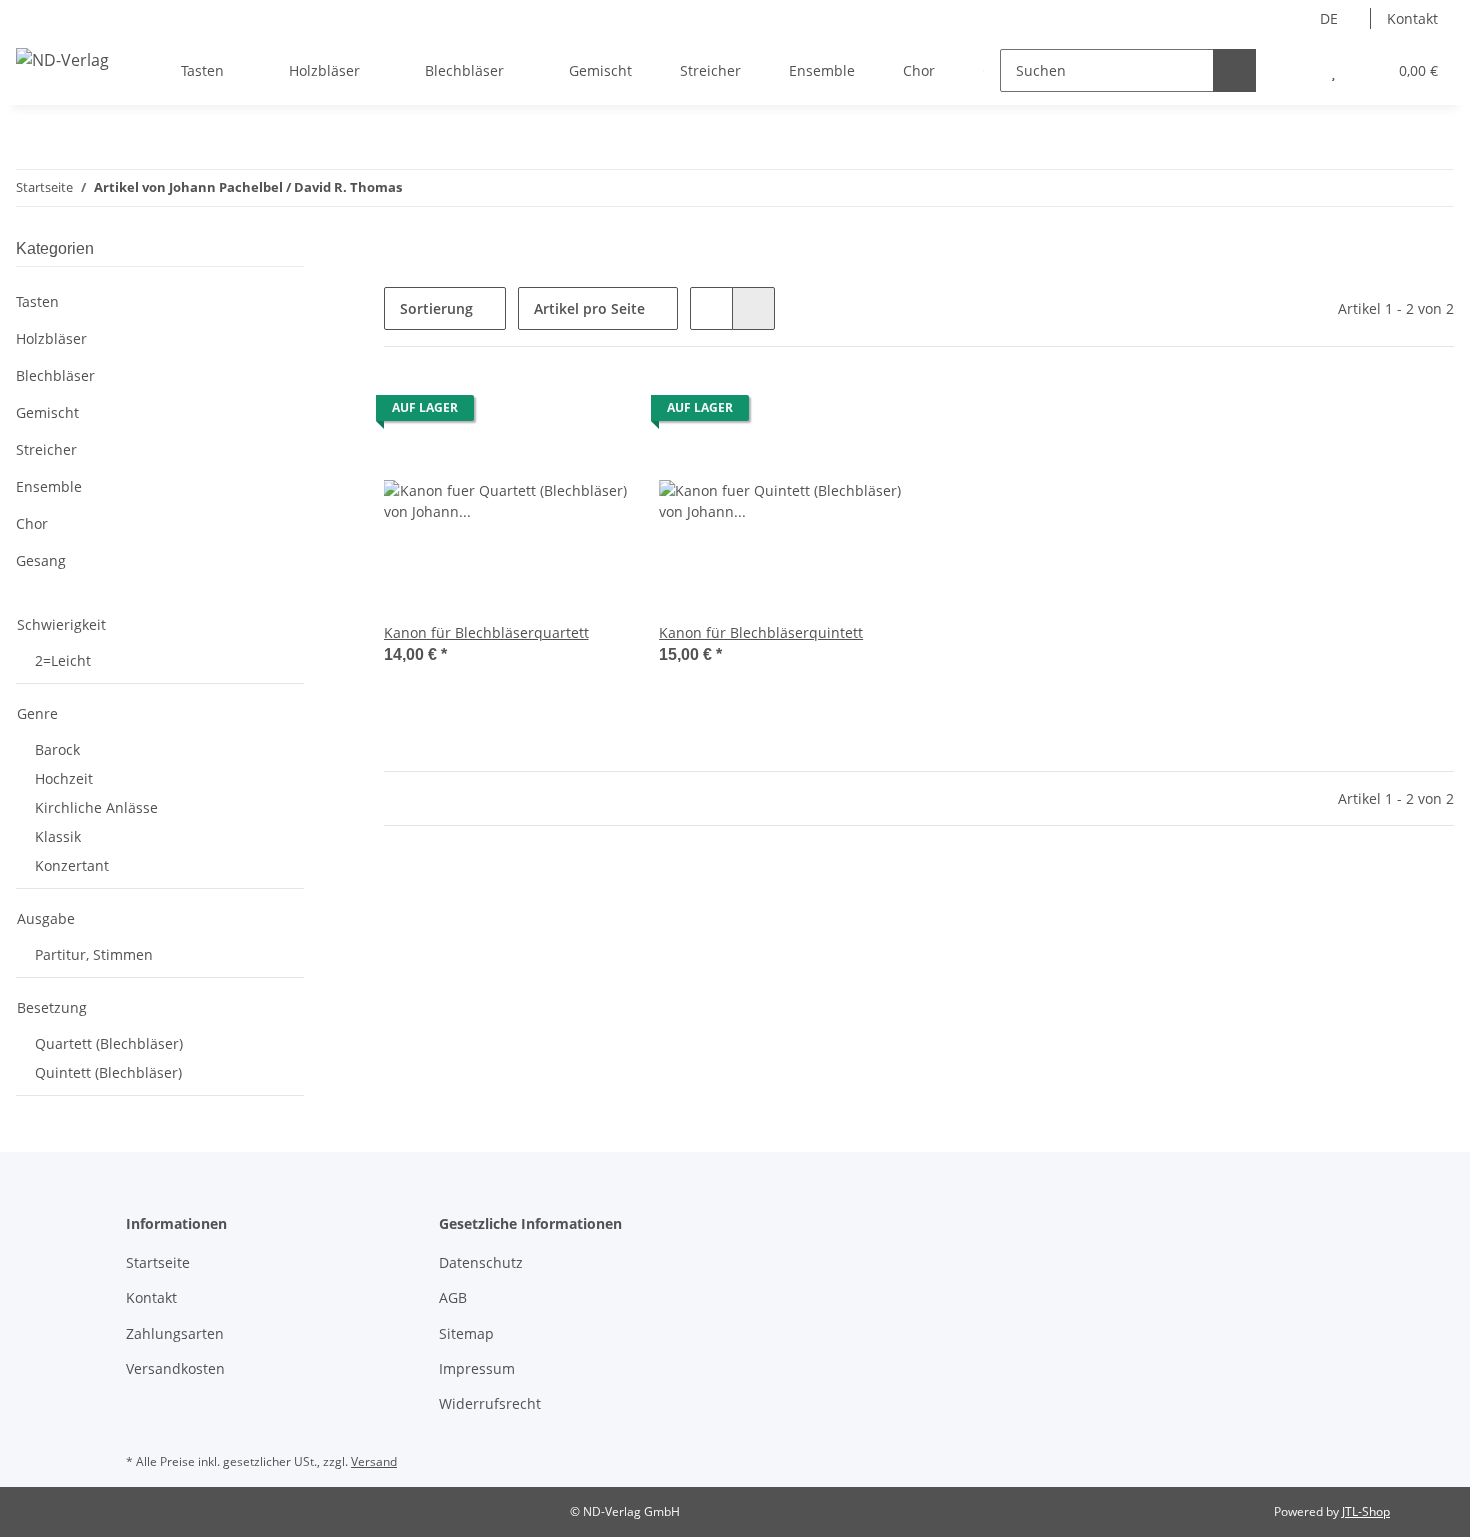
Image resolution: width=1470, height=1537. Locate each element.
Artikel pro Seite (589, 308)
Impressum (477, 1368)
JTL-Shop (1366, 1511)
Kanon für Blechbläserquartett (486, 632)
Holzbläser (51, 338)
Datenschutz (481, 1262)
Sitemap (466, 1333)
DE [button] (1329, 18)
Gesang (41, 560)
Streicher (46, 449)
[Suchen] (1234, 70)
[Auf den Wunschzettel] (593, 413)
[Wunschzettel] (1333, 70)
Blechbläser (55, 375)
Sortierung (436, 308)
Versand (374, 1461)
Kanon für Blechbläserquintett (761, 632)
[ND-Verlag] (62, 59)
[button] (1293, 70)
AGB (453, 1297)
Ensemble (49, 486)
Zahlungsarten (175, 1333)
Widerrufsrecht (490, 1403)
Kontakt (1412, 18)
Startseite (158, 1262)
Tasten (37, 301)
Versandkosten (175, 1368)
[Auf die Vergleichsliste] (541, 413)
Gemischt (47, 412)
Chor (32, 523)
